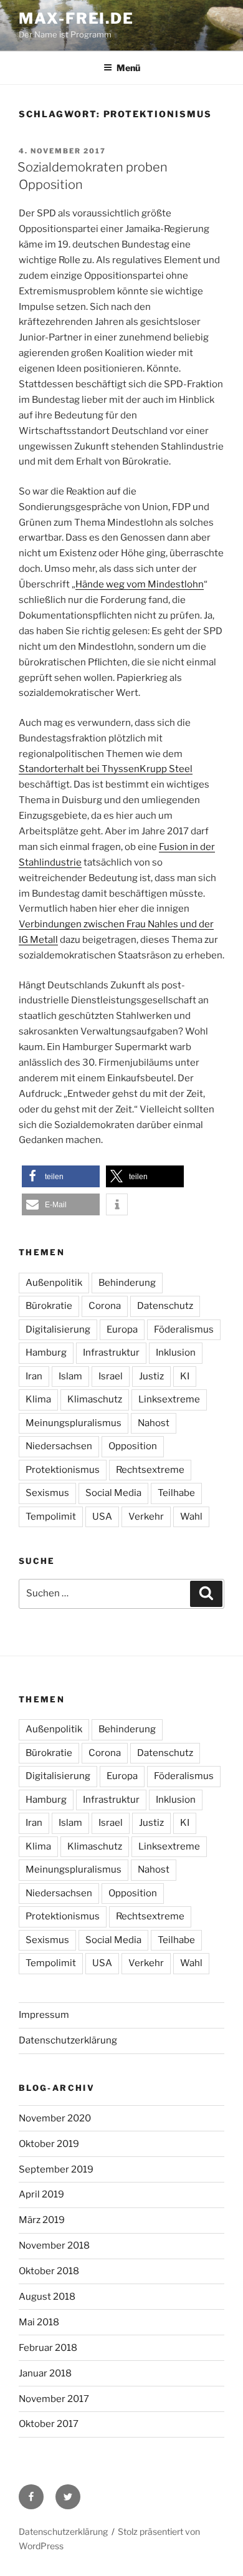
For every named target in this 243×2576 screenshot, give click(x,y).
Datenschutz (165, 1306)
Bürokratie (49, 1306)
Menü (128, 68)
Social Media (113, 1493)
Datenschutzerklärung (68, 2040)
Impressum (44, 2015)
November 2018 (54, 2246)
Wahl (191, 1517)
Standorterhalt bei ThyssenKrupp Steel (106, 769)
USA (102, 1517)
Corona (105, 1306)
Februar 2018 (48, 2348)
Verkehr (146, 1517)
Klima (38, 1399)
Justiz (151, 1376)
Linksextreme (169, 1399)
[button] (61, 1176)
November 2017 (54, 2399)
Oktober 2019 (49, 2144)
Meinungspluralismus (74, 1423)
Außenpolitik (54, 1283)
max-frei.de (76, 18)
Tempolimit (51, 1517)
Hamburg (46, 1353)
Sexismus (47, 1493)
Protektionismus (63, 1470)
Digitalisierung (58, 1329)
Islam (70, 1376)
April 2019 (41, 2194)
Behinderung (127, 1283)
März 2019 (42, 2220)
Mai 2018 (39, 2322)
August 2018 (47, 2297)
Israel (111, 1376)
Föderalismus (184, 1329)
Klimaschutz (95, 1399)
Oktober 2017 (49, 2424)
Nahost (154, 1423)
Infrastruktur (111, 1353)
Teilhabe (176, 1493)
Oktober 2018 (49, 2271)
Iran (34, 1376)
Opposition (133, 1446)
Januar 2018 (45, 2373)
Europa (122, 1329)
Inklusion (176, 1353)
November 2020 (55, 2118)
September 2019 (56, 2169)
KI (185, 1376)
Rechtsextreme (150, 1470)
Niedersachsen (59, 1446)
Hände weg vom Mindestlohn (140, 584)
